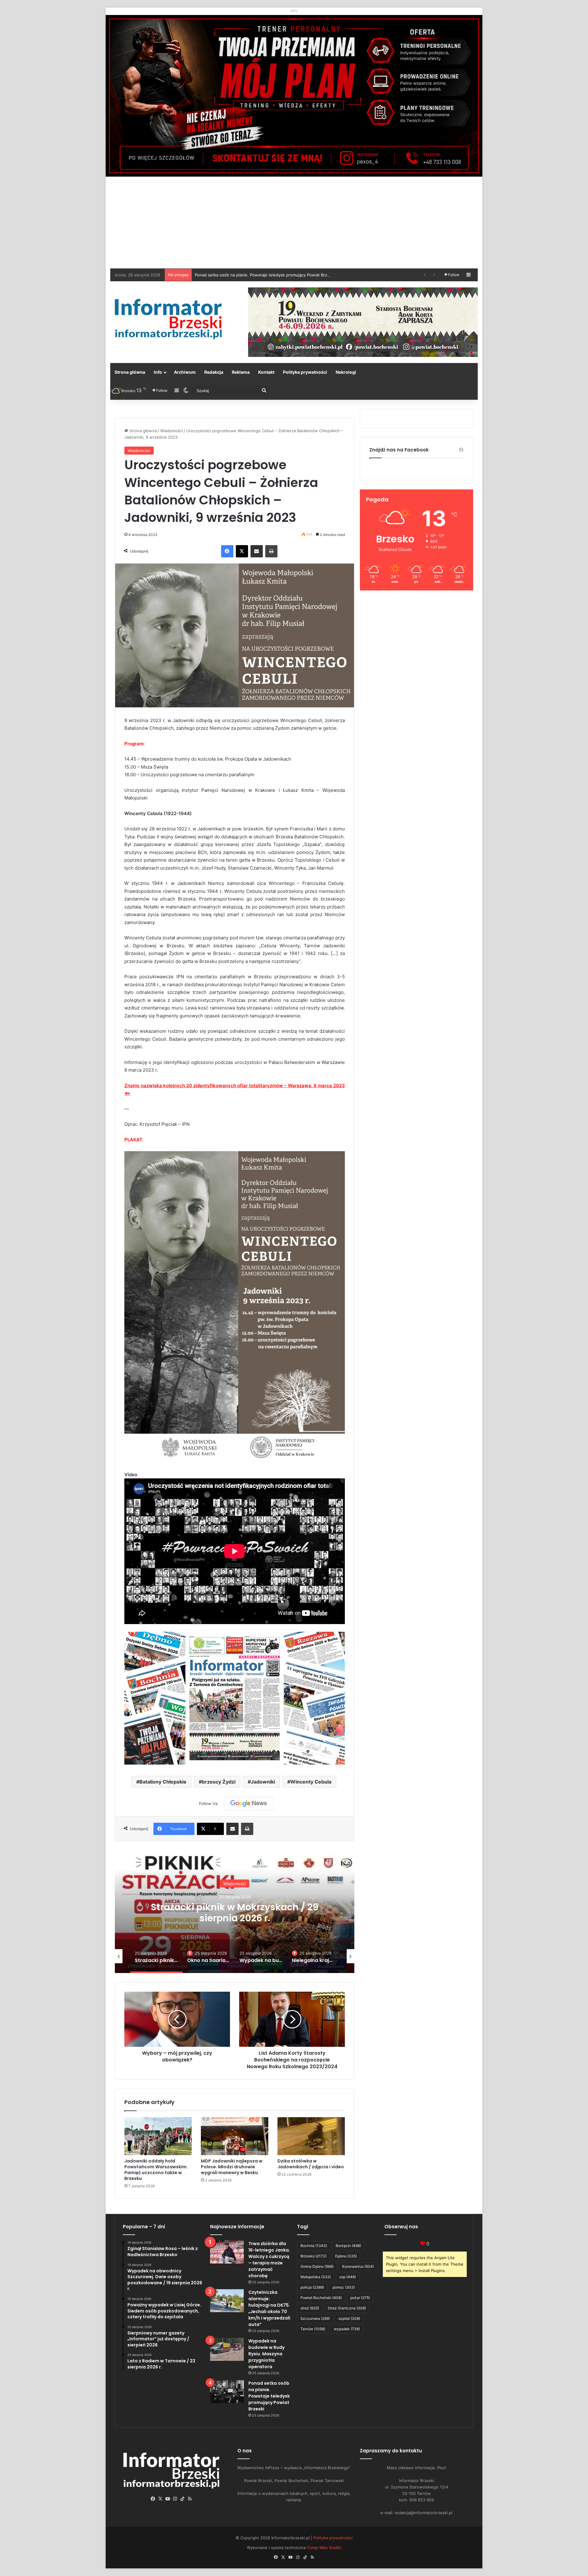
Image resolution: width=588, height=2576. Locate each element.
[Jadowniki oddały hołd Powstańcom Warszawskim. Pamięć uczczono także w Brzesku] (158, 2136)
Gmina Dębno (317, 2266)
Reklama (241, 372)
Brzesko (313, 2256)
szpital (349, 2318)
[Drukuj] (271, 551)
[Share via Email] (257, 551)
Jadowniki (263, 1782)
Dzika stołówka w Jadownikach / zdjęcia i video (311, 2164)
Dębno (346, 2256)
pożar (360, 2298)
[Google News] (249, 1803)
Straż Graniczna (347, 2308)
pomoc (344, 2287)
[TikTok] (183, 2499)
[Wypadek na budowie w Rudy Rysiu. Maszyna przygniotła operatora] (227, 2349)
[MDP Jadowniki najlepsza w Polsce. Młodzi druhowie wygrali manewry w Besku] (235, 2136)
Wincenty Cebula (311, 1782)
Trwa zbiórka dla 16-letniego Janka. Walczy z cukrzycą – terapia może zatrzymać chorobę (269, 2260)
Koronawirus (358, 2266)
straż (310, 2308)
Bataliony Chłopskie (163, 1782)
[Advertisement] (294, 223)
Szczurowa (315, 2318)
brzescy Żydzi (219, 1782)
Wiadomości (171, 431)
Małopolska (316, 2277)
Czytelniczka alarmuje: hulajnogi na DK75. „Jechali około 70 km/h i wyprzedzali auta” (269, 2308)
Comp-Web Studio (324, 2548)
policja (312, 2287)
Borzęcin (348, 2246)
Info (158, 372)
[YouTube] (168, 2499)
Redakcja (214, 372)
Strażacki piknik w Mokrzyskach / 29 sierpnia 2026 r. (245, 275)
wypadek (347, 2329)
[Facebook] (227, 551)
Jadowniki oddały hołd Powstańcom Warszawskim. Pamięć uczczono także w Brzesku (156, 2170)
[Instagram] (175, 2499)
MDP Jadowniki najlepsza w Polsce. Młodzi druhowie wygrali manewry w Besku (232, 2167)
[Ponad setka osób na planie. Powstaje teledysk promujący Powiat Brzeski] (227, 2392)
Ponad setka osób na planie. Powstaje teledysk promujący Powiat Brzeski (269, 2396)
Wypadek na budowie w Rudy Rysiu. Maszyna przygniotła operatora (235, 1913)
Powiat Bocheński (321, 2298)
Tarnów (313, 2329)
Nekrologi (346, 372)
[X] (242, 551)
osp (348, 2277)
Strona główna (130, 372)
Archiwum (185, 372)
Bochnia (314, 2246)
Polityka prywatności (305, 372)
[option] (235, 1912)
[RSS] (190, 2499)
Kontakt (266, 372)
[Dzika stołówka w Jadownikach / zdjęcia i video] (311, 2136)
